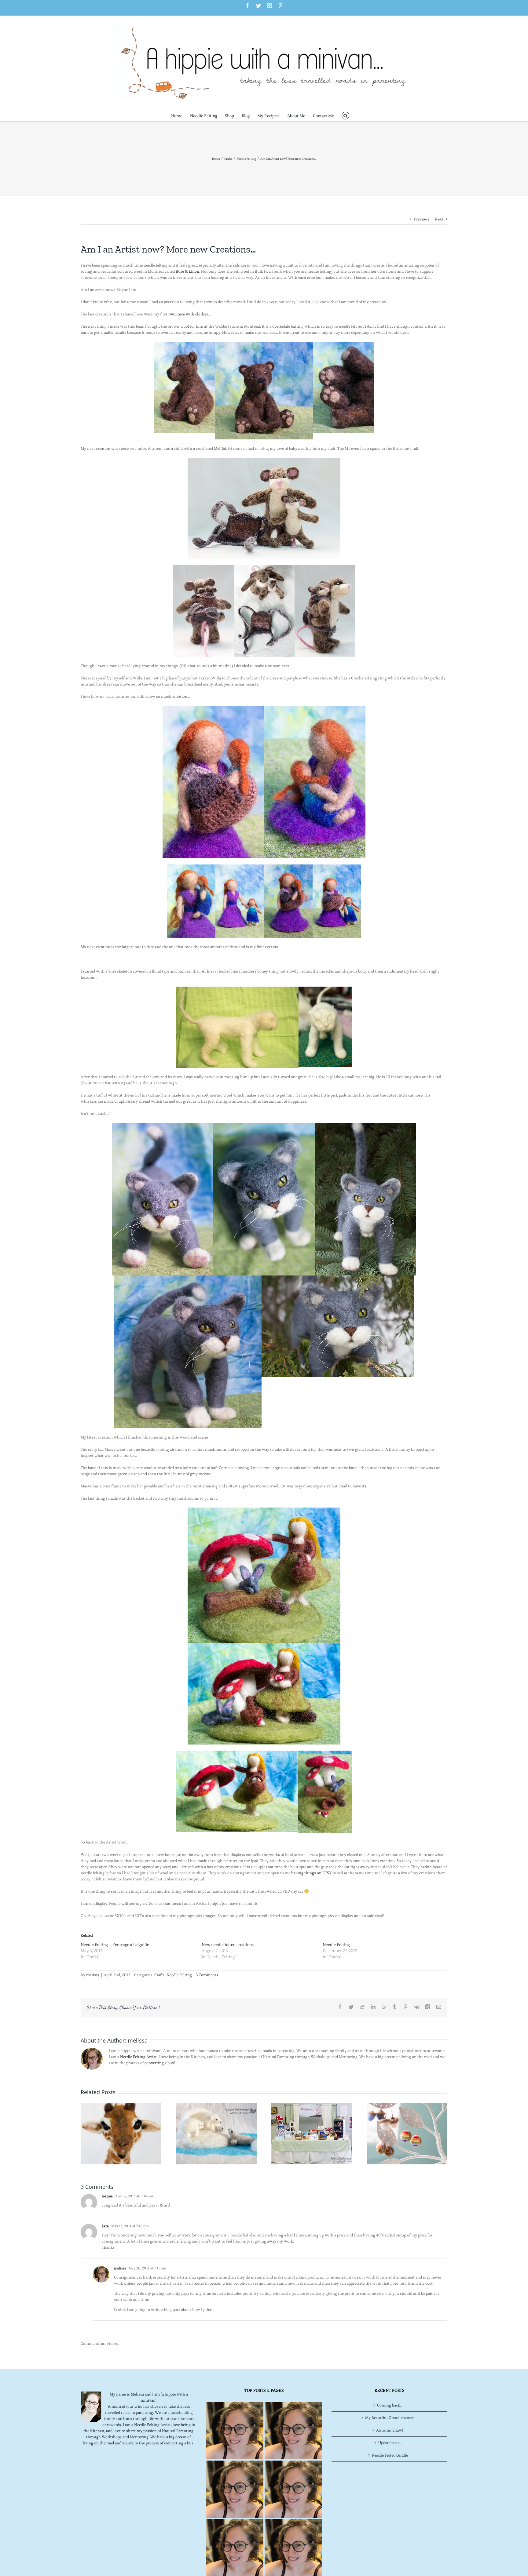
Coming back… (390, 2405)
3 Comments (207, 1975)
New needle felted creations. (228, 1945)
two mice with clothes (188, 314)
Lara (105, 2226)
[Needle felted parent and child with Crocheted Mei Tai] (203, 568)
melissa (93, 1975)
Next (439, 219)
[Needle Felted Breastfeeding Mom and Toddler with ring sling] (315, 709)
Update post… (390, 2443)
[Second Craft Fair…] (216, 2132)
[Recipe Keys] (235, 2431)
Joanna (107, 2196)
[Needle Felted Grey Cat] (188, 1278)
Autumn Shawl (390, 2430)
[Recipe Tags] (293, 2431)
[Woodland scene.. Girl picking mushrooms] (264, 1646)
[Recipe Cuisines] (235, 2489)
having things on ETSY (312, 1873)
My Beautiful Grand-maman (390, 2418)
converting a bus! (160, 2063)
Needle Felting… (338, 1945)
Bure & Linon (187, 271)
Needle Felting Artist (138, 2057)
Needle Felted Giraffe (390, 2455)
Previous (422, 219)
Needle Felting (179, 1975)
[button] (345, 115)
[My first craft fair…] (312, 2132)
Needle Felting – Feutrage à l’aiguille (115, 1945)
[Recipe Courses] (293, 2489)
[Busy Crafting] (407, 2132)
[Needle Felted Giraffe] (121, 2132)
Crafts (159, 1975)
